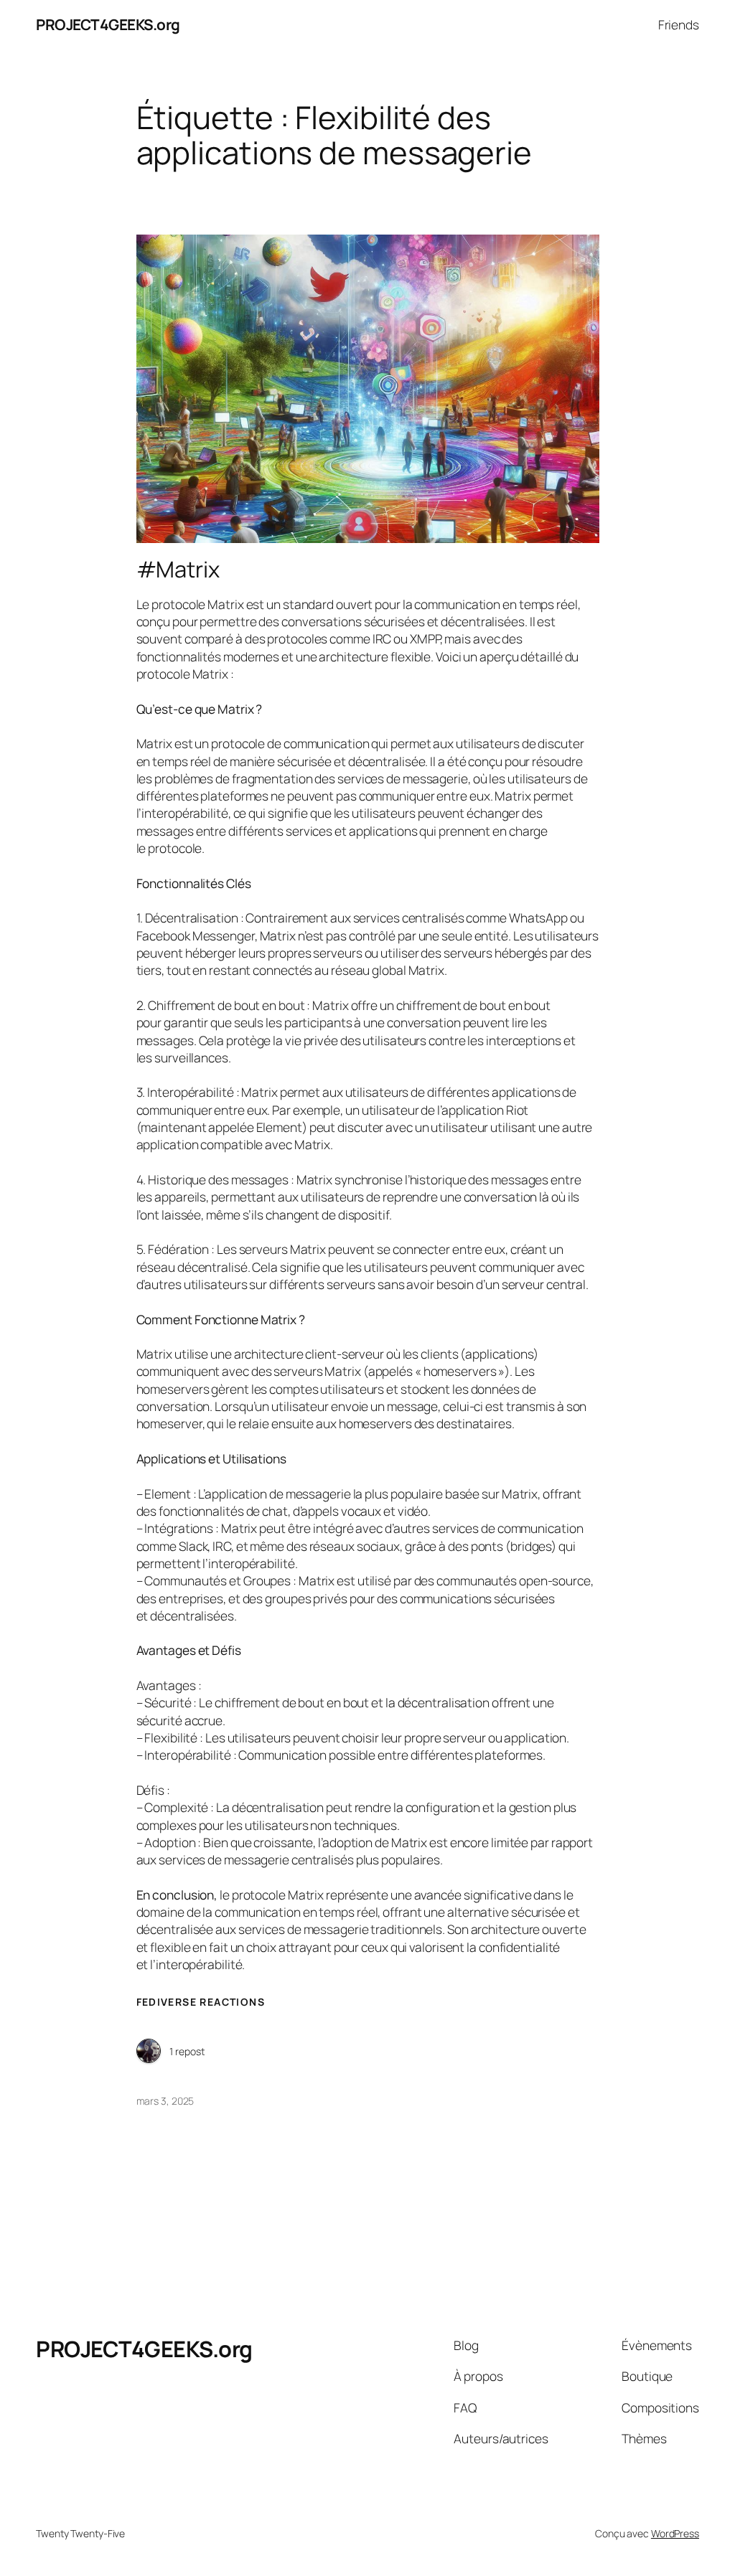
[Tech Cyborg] (149, 2052)
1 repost (187, 2051)
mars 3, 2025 (165, 2101)
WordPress (675, 2533)
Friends (679, 24)
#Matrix (178, 569)
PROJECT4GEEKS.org (108, 24)
